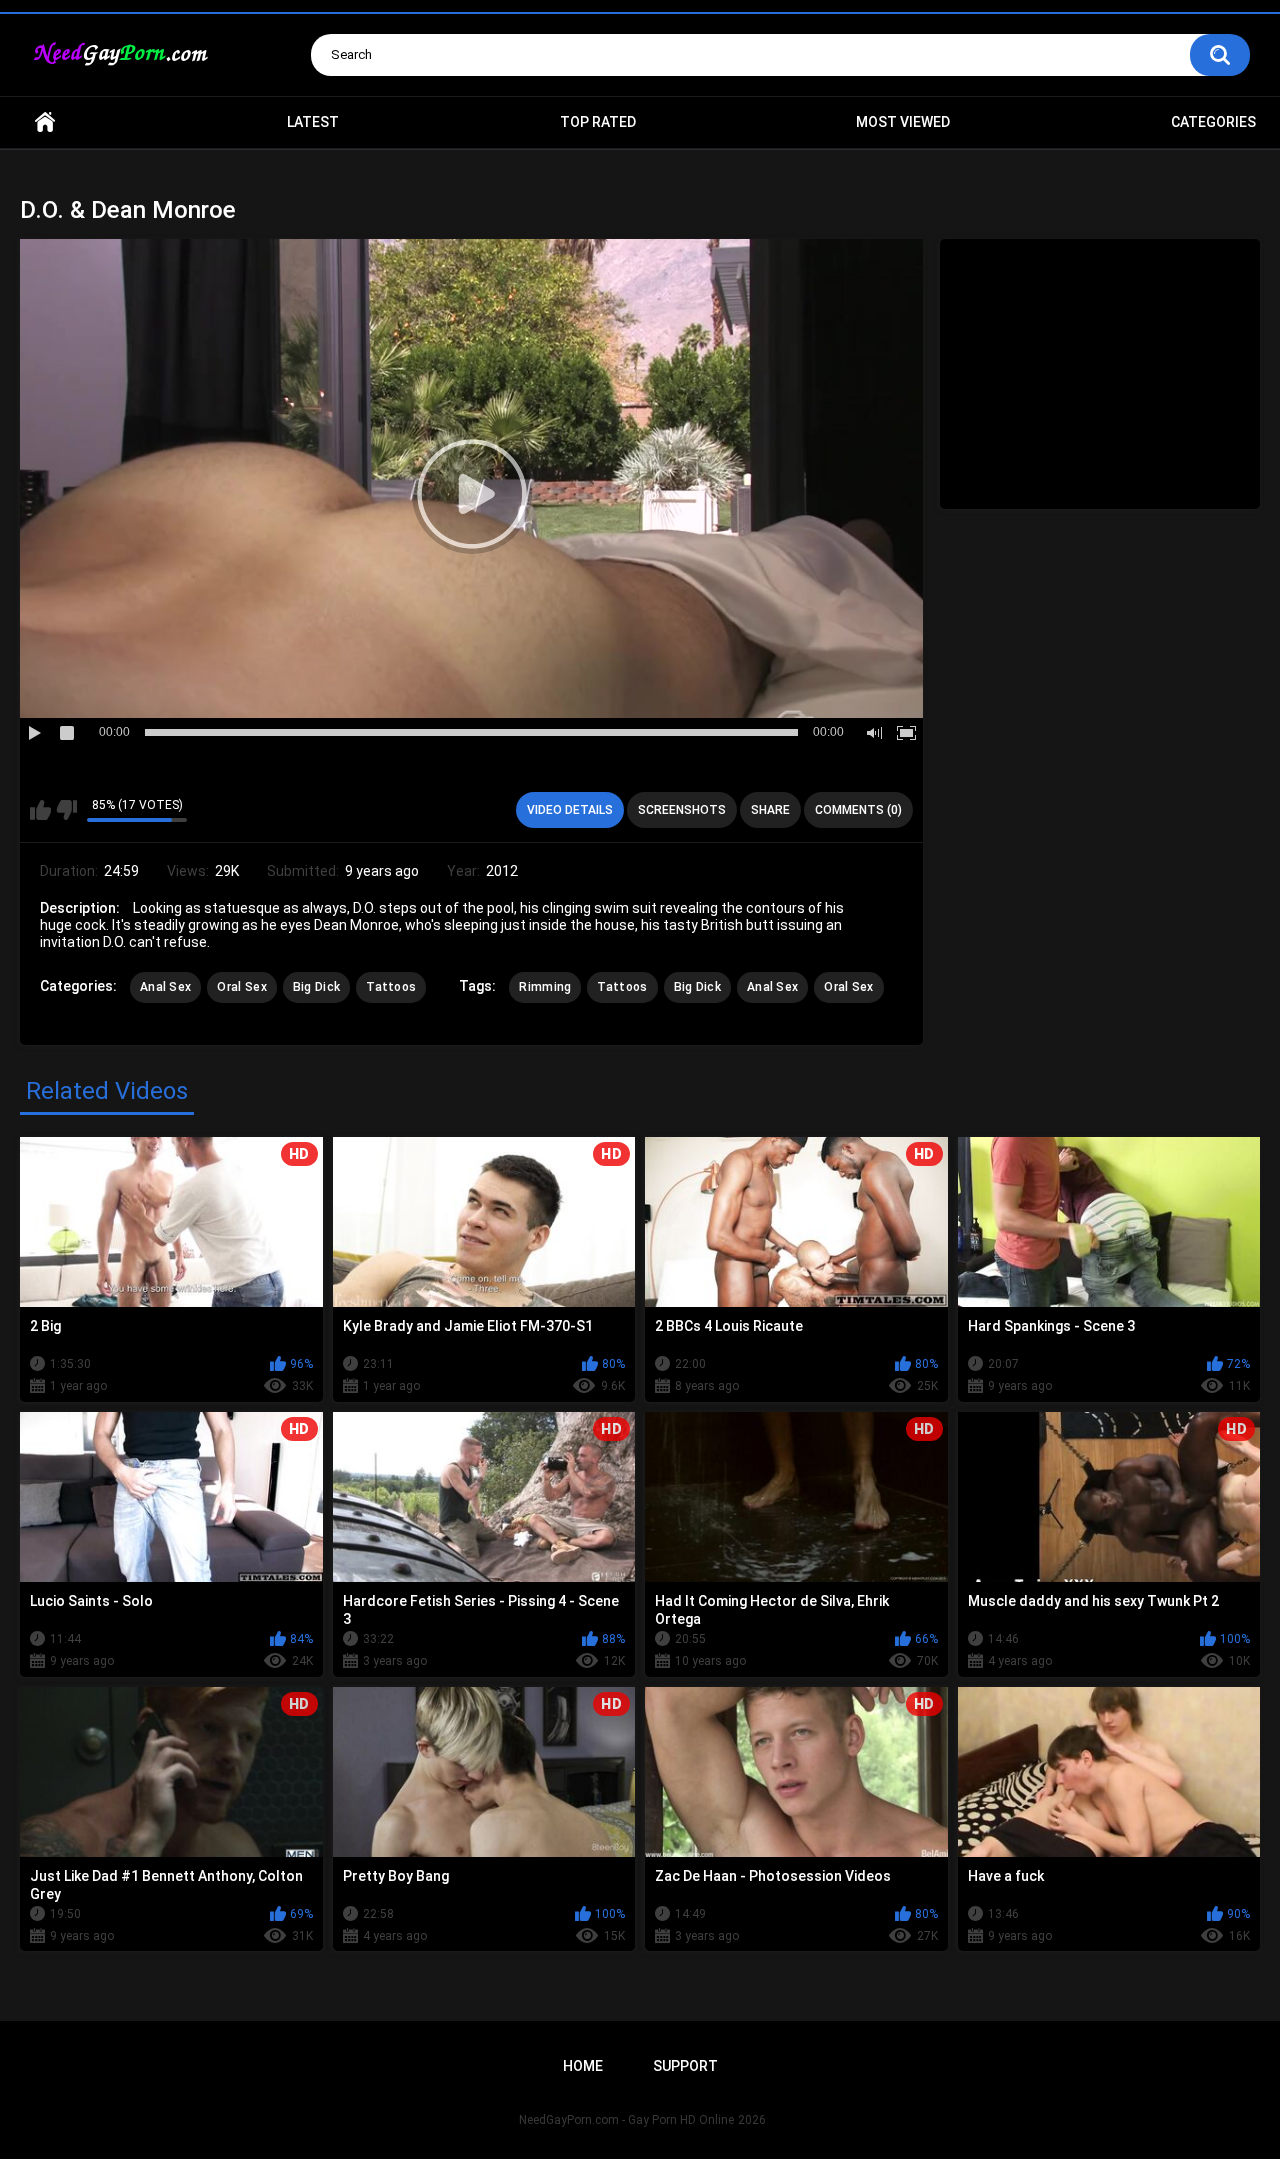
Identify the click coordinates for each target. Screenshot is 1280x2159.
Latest (313, 122)
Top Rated (598, 122)
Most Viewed (903, 122)
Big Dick (316, 987)
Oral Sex (241, 987)
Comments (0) (858, 810)
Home (45, 122)
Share (770, 810)
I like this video (40, 810)
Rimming (545, 987)
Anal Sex (165, 987)
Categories (1213, 122)
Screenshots (682, 810)
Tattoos (391, 987)
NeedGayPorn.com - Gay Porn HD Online (626, 2120)
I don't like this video (66, 810)
